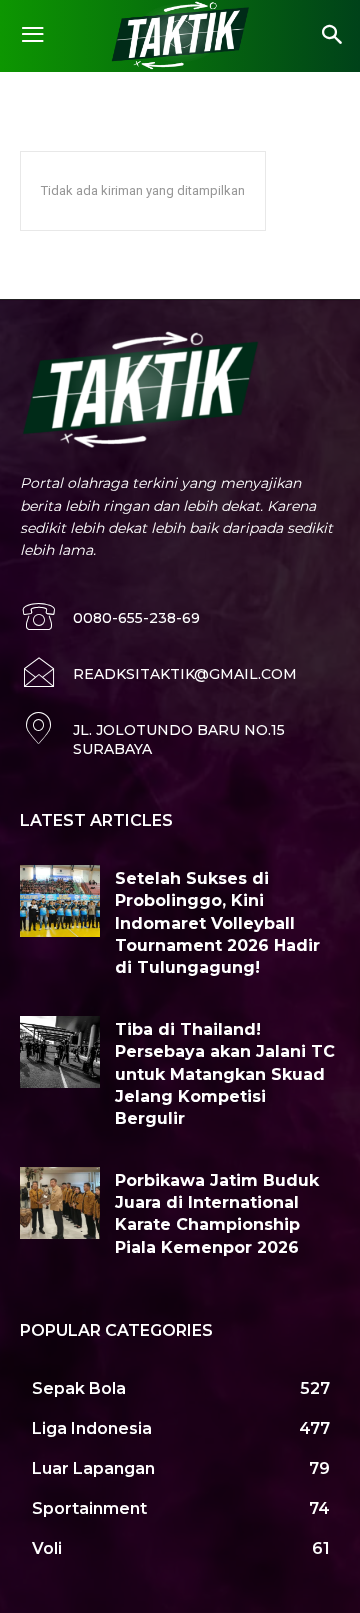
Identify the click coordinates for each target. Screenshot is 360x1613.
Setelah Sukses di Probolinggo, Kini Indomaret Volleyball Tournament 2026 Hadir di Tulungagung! (217, 923)
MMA (101, 93)
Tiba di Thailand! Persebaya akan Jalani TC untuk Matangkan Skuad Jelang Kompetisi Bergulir (225, 1074)
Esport (45, 93)
